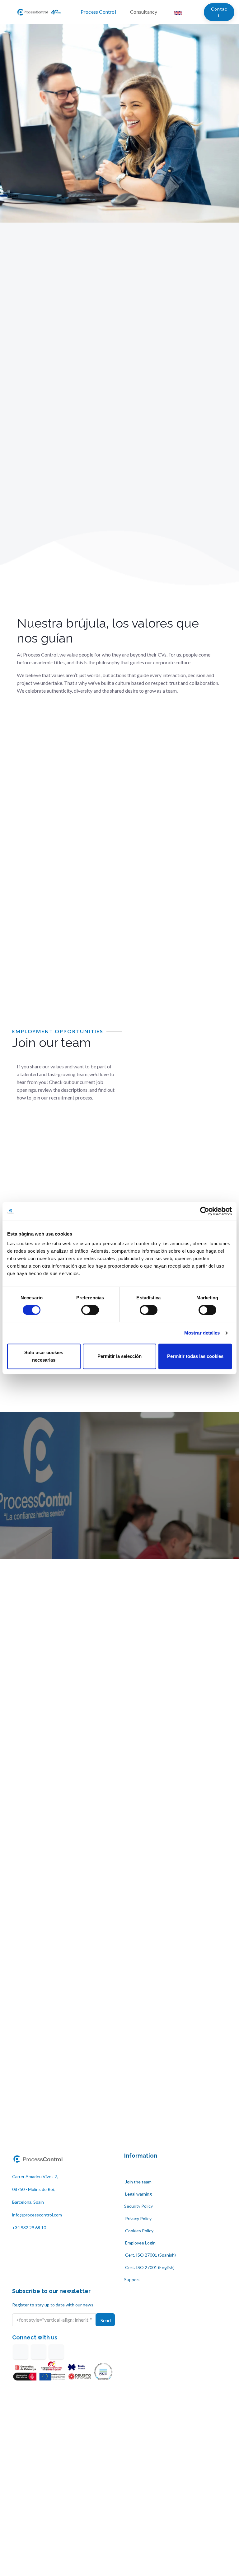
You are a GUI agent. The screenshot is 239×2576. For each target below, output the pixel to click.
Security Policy (138, 2206)
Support (132, 2279)
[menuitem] (103, 12)
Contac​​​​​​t (219, 12)
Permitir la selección (119, 1356)
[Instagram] (56, 2352)
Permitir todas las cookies (195, 1356)
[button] (105, 2320)
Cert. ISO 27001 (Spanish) (150, 2255)
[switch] (90, 1310)
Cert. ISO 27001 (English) (149, 2267)
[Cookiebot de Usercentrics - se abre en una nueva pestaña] (205, 1211)
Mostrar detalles (202, 1333)
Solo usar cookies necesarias (44, 1356)
